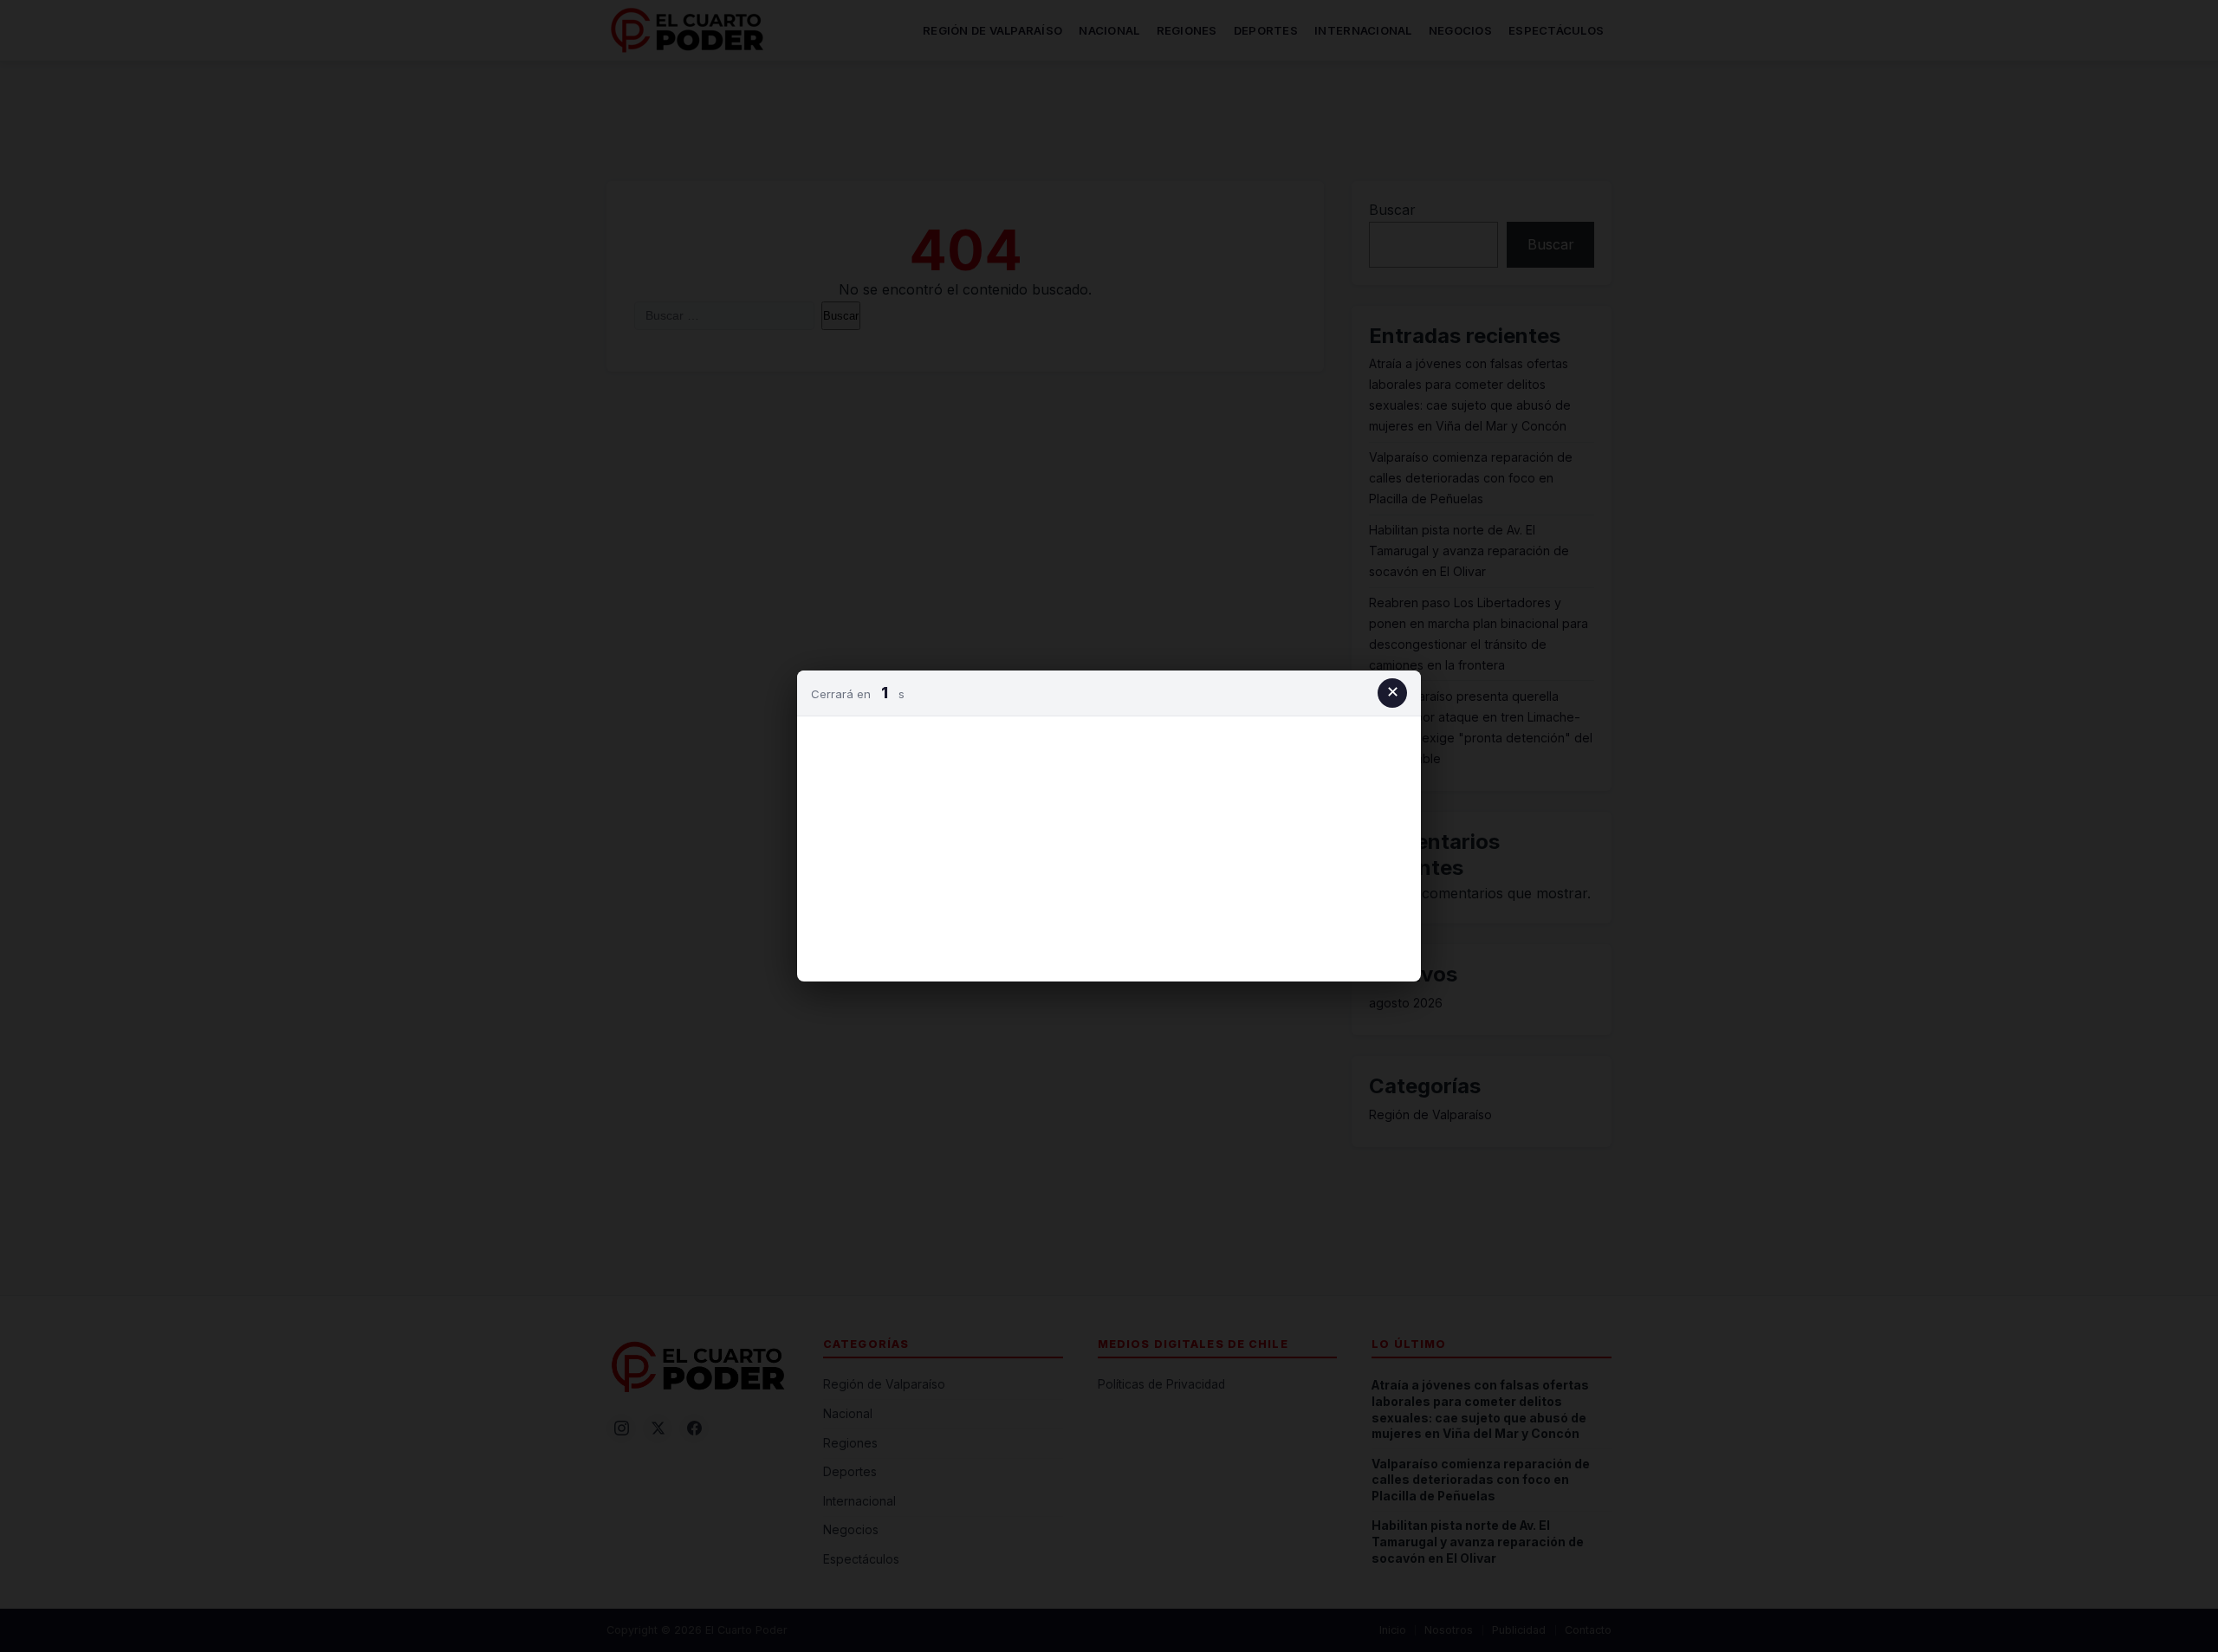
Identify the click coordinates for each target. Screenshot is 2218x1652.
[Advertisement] (1109, 845)
